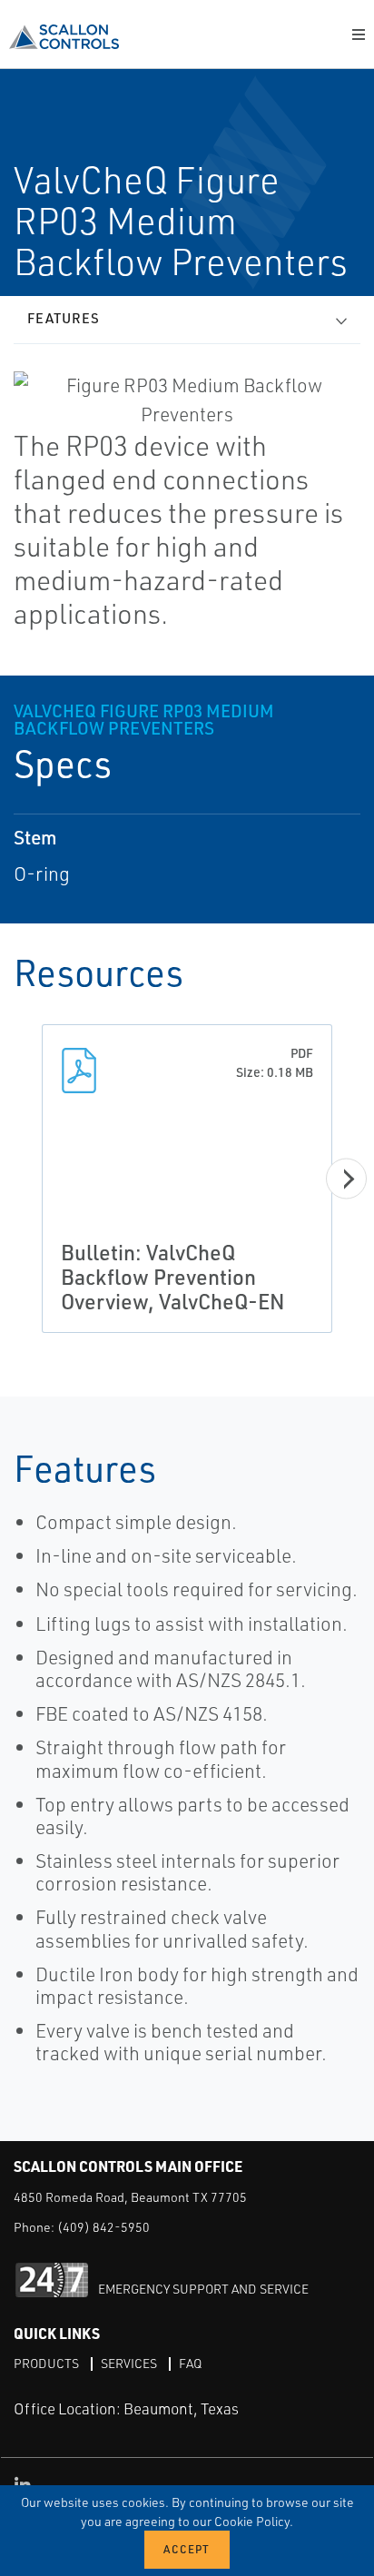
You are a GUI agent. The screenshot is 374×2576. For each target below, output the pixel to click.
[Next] (346, 1179)
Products (46, 2363)
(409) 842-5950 (103, 2227)
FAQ (190, 2363)
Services (129, 2363)
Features (64, 318)
